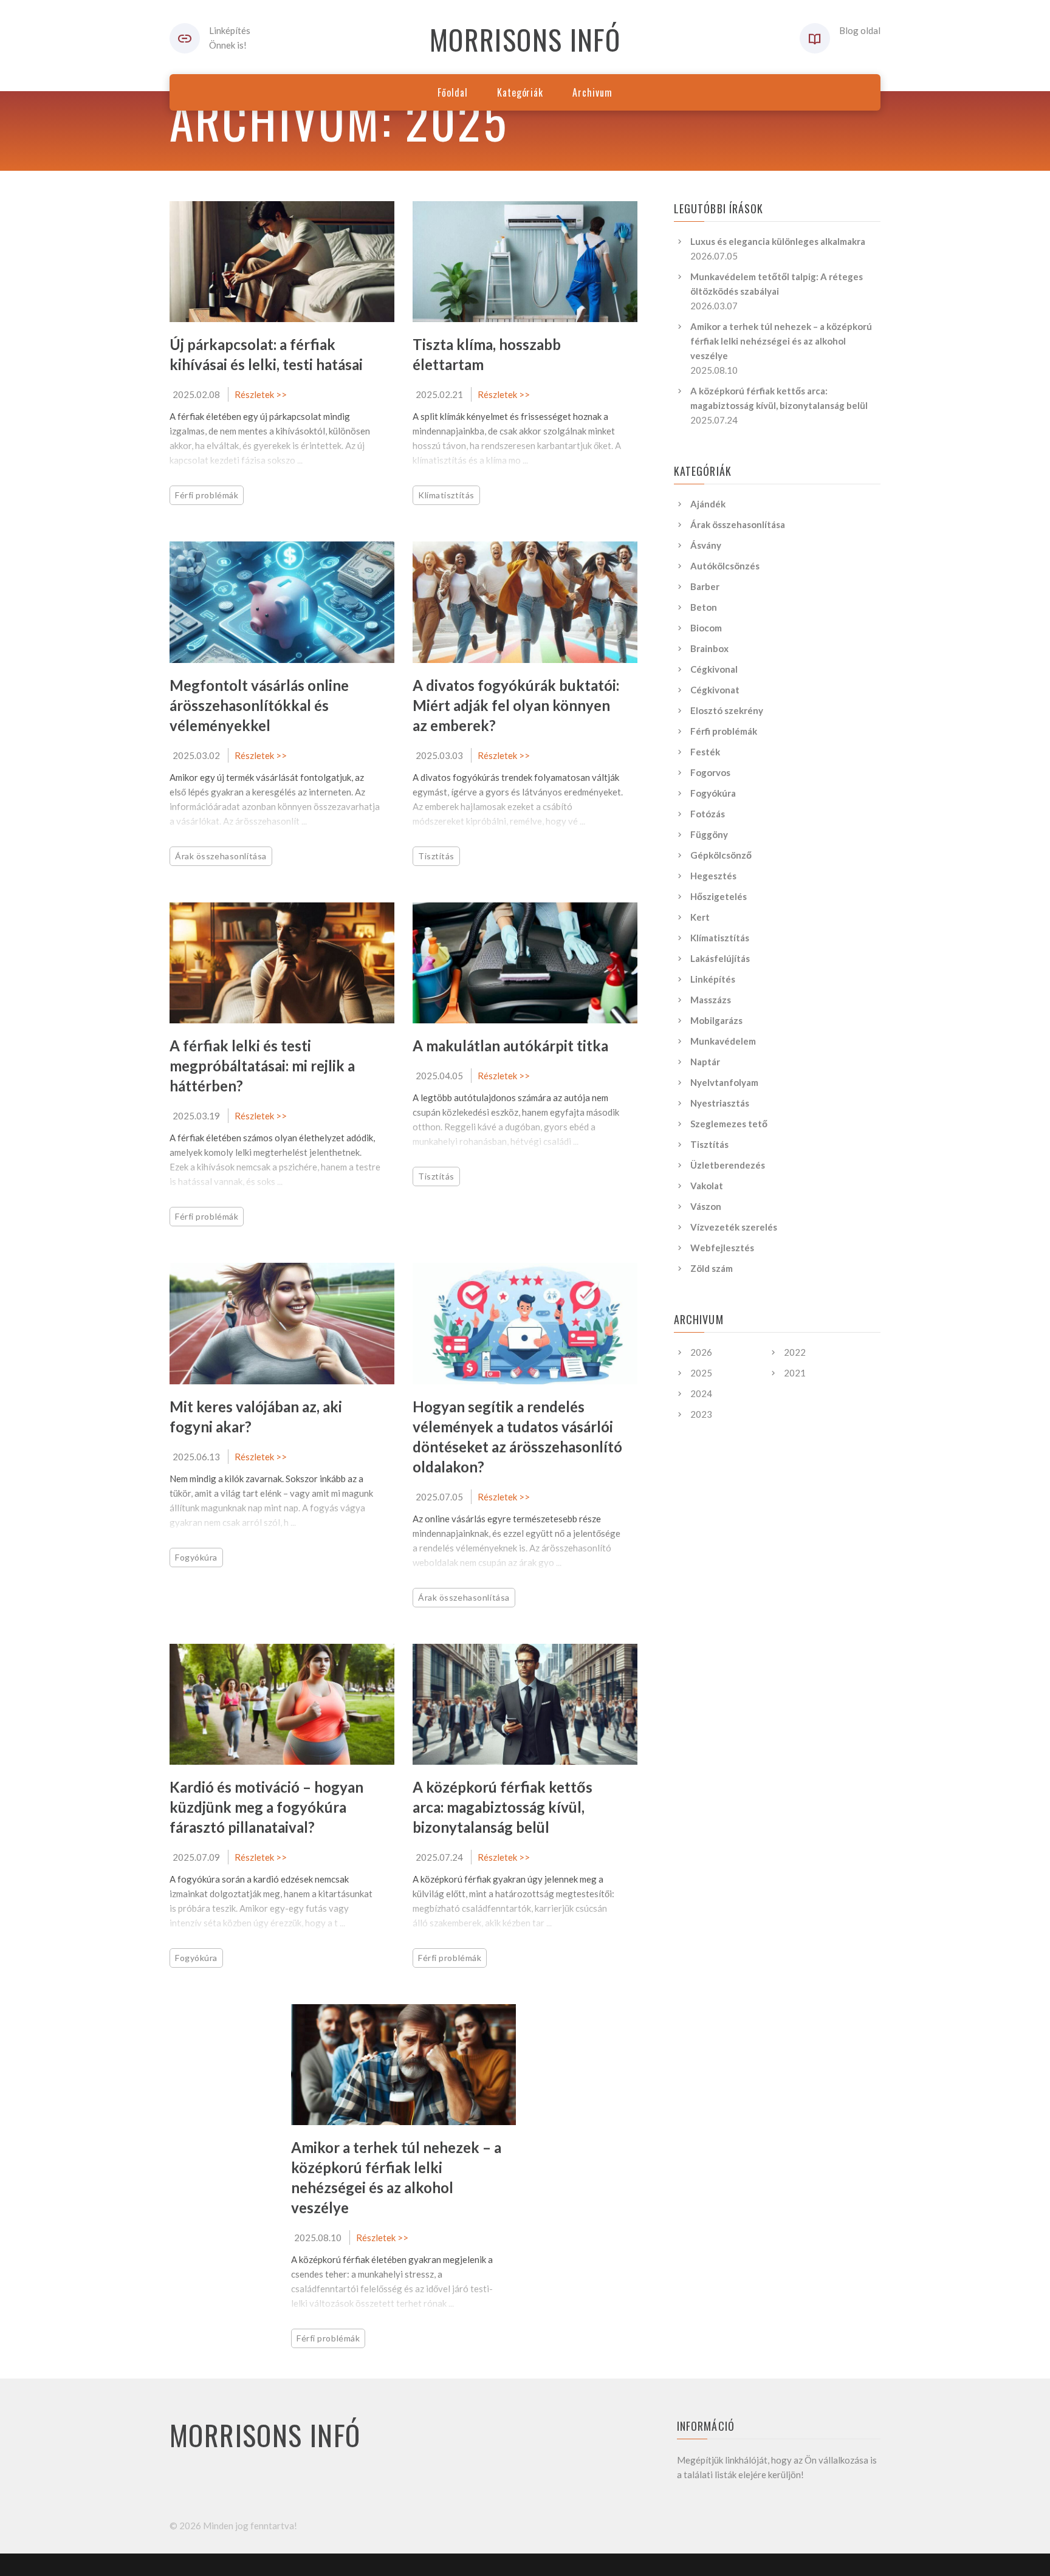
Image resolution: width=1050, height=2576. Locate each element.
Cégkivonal (714, 669)
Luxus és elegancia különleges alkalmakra (778, 241)
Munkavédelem (723, 1041)
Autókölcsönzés (725, 566)
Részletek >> (261, 394)
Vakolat (707, 1186)
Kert (700, 917)
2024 (701, 1393)
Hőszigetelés (719, 896)
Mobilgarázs (716, 1020)
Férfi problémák (207, 495)
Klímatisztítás (446, 495)
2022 (795, 1352)
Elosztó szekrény (727, 710)
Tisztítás (436, 856)
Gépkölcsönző (721, 855)
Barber (705, 586)
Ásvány (706, 545)
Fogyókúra (196, 1557)
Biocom (706, 628)
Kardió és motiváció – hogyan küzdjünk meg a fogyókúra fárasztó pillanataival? (266, 1807)
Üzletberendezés (728, 1165)
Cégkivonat (715, 690)
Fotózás (708, 814)
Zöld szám (712, 1268)
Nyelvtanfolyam (724, 1082)
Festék (705, 752)
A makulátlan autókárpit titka (510, 1046)
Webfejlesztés (722, 1248)
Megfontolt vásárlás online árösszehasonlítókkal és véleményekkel (259, 705)
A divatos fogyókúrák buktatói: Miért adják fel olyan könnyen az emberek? (516, 705)
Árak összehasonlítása (221, 856)
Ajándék (708, 504)
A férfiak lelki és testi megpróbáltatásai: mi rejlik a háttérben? (262, 1066)
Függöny (709, 834)
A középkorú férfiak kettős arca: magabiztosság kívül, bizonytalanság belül (503, 1807)
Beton (704, 607)
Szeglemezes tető (729, 1124)
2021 (795, 1373)
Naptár (705, 1062)
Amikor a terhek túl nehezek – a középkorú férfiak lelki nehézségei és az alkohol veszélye (781, 341)
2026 (701, 1352)
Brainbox (709, 648)
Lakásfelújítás (720, 958)
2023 (701, 1414)
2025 (701, 1373)
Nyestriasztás (720, 1103)
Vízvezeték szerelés (734, 1227)
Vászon (706, 1206)
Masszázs (711, 1000)
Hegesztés (713, 876)
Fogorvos (710, 772)
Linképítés (713, 979)
